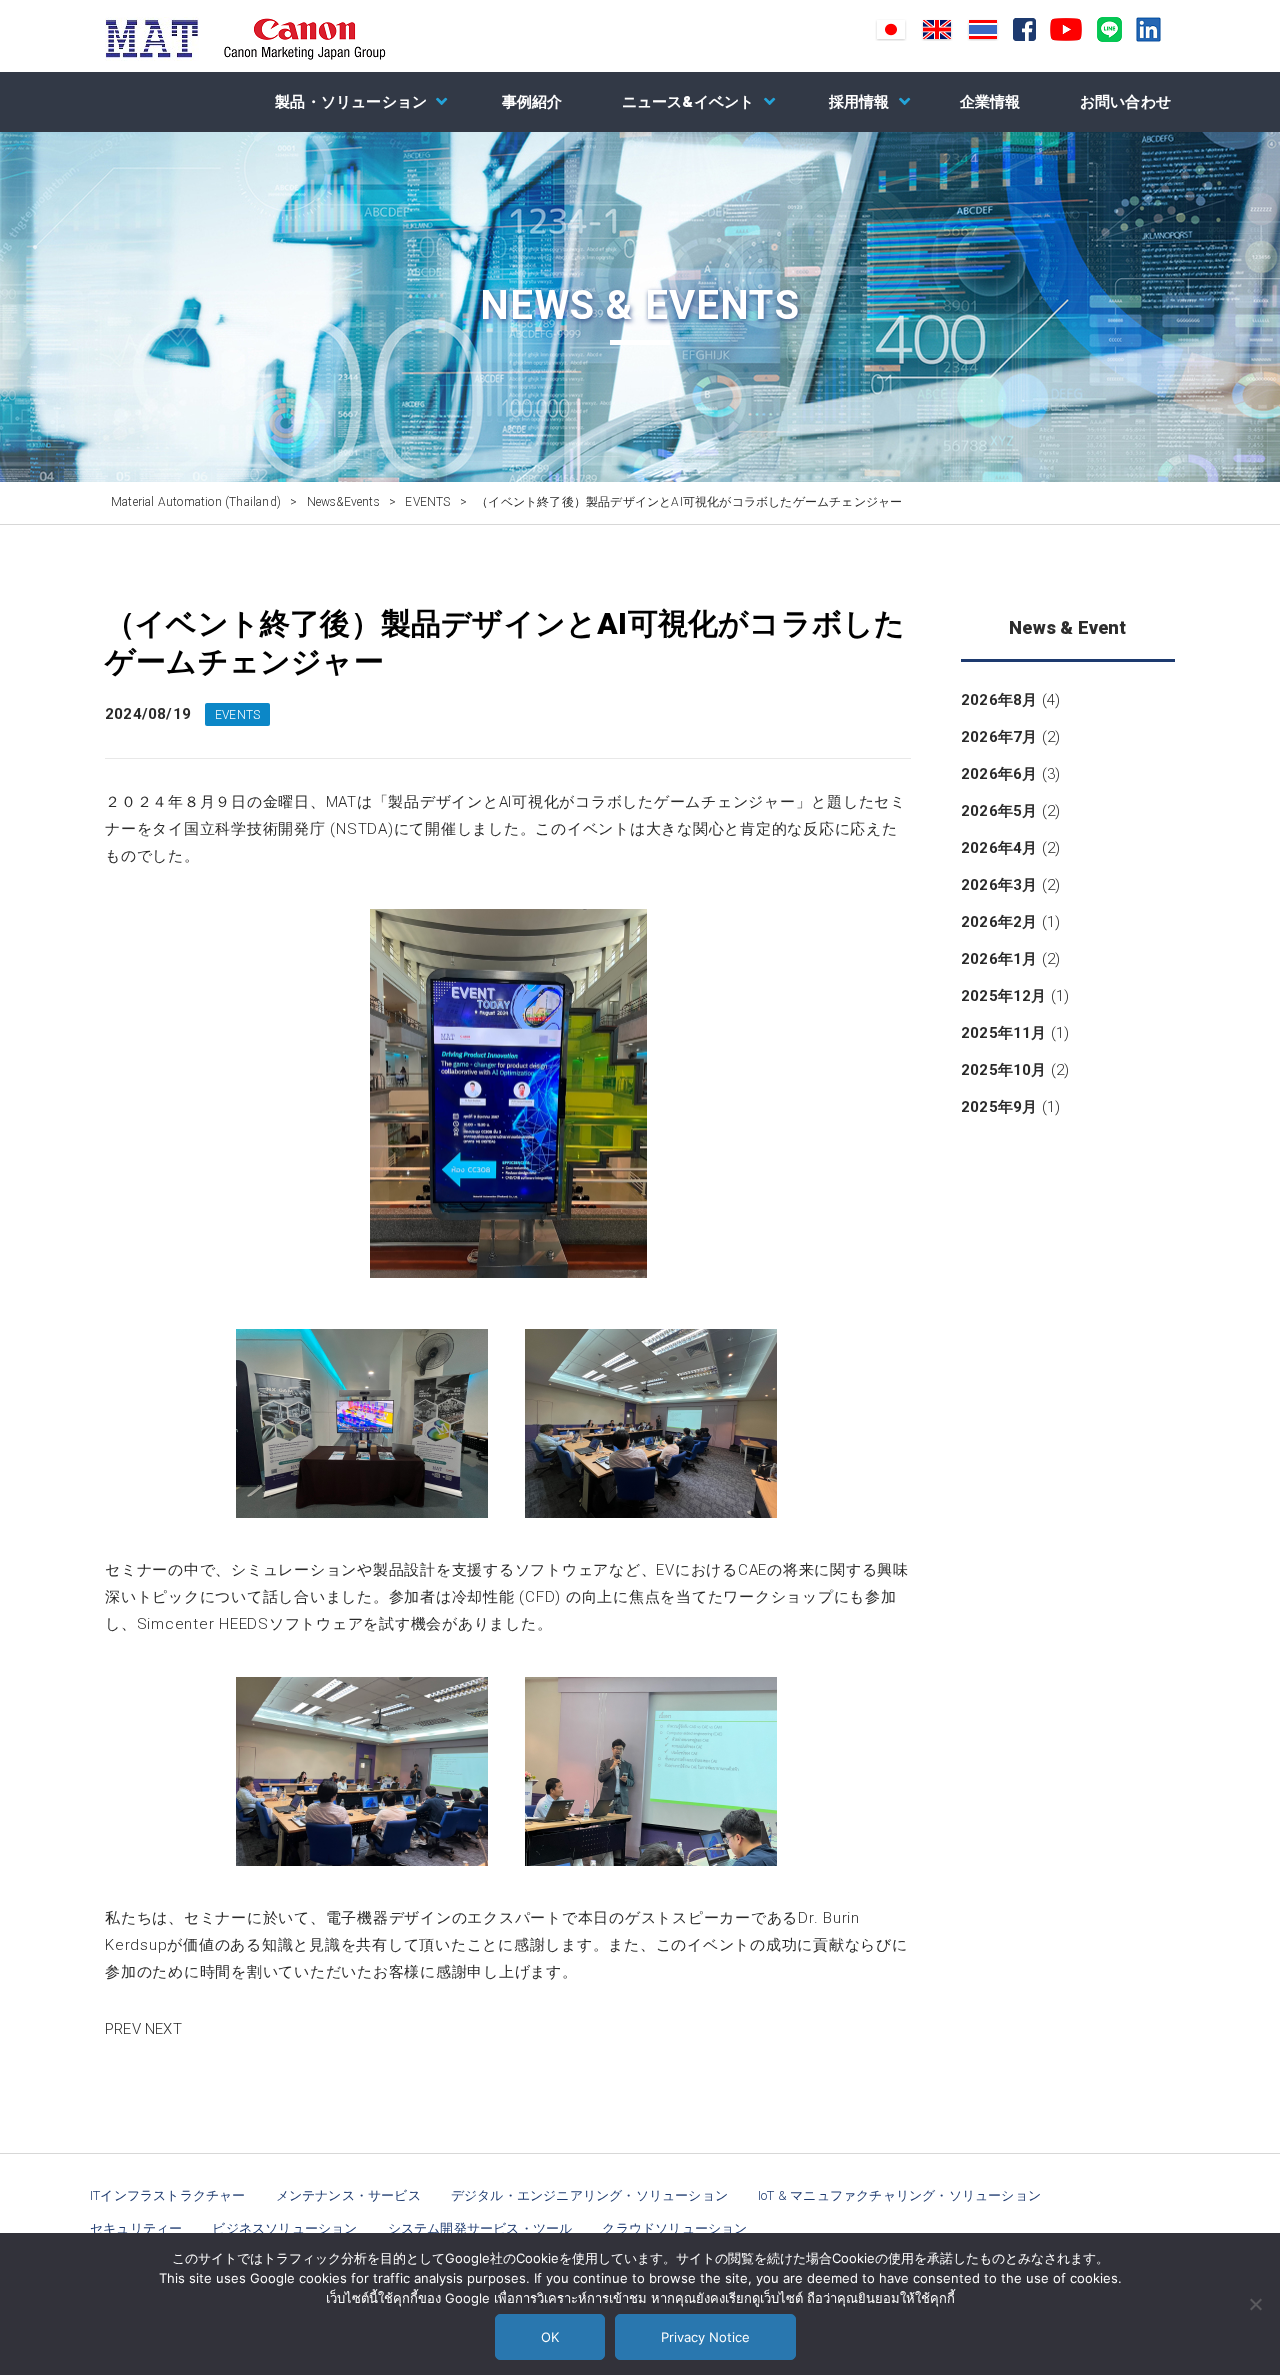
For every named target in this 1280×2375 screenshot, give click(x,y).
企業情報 (990, 102)
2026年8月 (999, 700)
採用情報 (859, 102)
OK (550, 2337)
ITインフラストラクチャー (168, 2195)
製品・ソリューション (351, 102)
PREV (123, 2029)
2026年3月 (999, 885)
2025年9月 (999, 1107)
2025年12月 (1004, 996)
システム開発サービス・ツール (480, 2228)
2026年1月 (999, 959)
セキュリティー (136, 2228)
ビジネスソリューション (284, 2228)
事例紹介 (532, 102)
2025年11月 (1004, 1033)
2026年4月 (999, 848)
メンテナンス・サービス (348, 2195)
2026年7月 (999, 737)
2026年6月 (999, 774)
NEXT (163, 2029)
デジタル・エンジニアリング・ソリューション (589, 2195)
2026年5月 (999, 811)
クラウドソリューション (674, 2228)
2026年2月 (999, 922)
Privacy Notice (705, 2337)
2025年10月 (1004, 1070)
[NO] (1255, 2304)
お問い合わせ (1125, 102)
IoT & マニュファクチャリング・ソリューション (899, 2195)
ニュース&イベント (688, 102)
